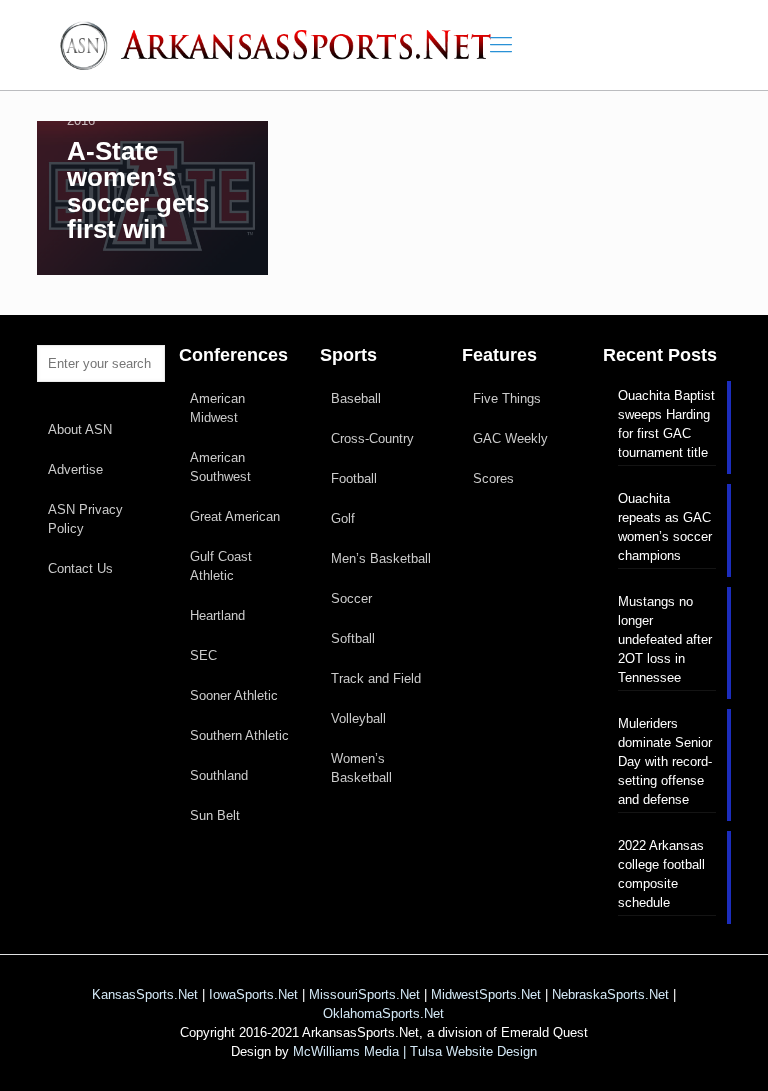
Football (354, 478)
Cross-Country (372, 438)
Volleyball (358, 718)
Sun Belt (215, 815)
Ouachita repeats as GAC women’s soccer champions (665, 527)
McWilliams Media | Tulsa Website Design (415, 1051)
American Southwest (220, 467)
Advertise (75, 469)
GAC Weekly (510, 438)
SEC (203, 655)
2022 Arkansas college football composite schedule (661, 874)
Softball (353, 638)
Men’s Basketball (381, 558)
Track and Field (376, 678)
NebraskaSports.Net (610, 994)
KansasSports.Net (145, 994)
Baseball (356, 398)
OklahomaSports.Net (383, 1013)
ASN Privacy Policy (85, 519)
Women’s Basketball (361, 768)
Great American (235, 516)
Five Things (507, 398)
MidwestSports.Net (486, 994)
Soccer (351, 598)
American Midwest (217, 408)
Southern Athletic (239, 735)
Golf (343, 518)
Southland (219, 775)
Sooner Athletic (234, 695)
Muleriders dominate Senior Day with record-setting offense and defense (665, 761)
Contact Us (80, 568)
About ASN (80, 429)
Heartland (217, 615)
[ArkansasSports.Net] (282, 45)
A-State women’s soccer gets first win (138, 190)
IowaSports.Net (253, 994)
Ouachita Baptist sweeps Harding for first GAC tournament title (666, 424)
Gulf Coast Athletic (221, 566)
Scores (493, 478)
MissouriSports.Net (364, 994)
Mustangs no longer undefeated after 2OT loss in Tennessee (665, 639)
